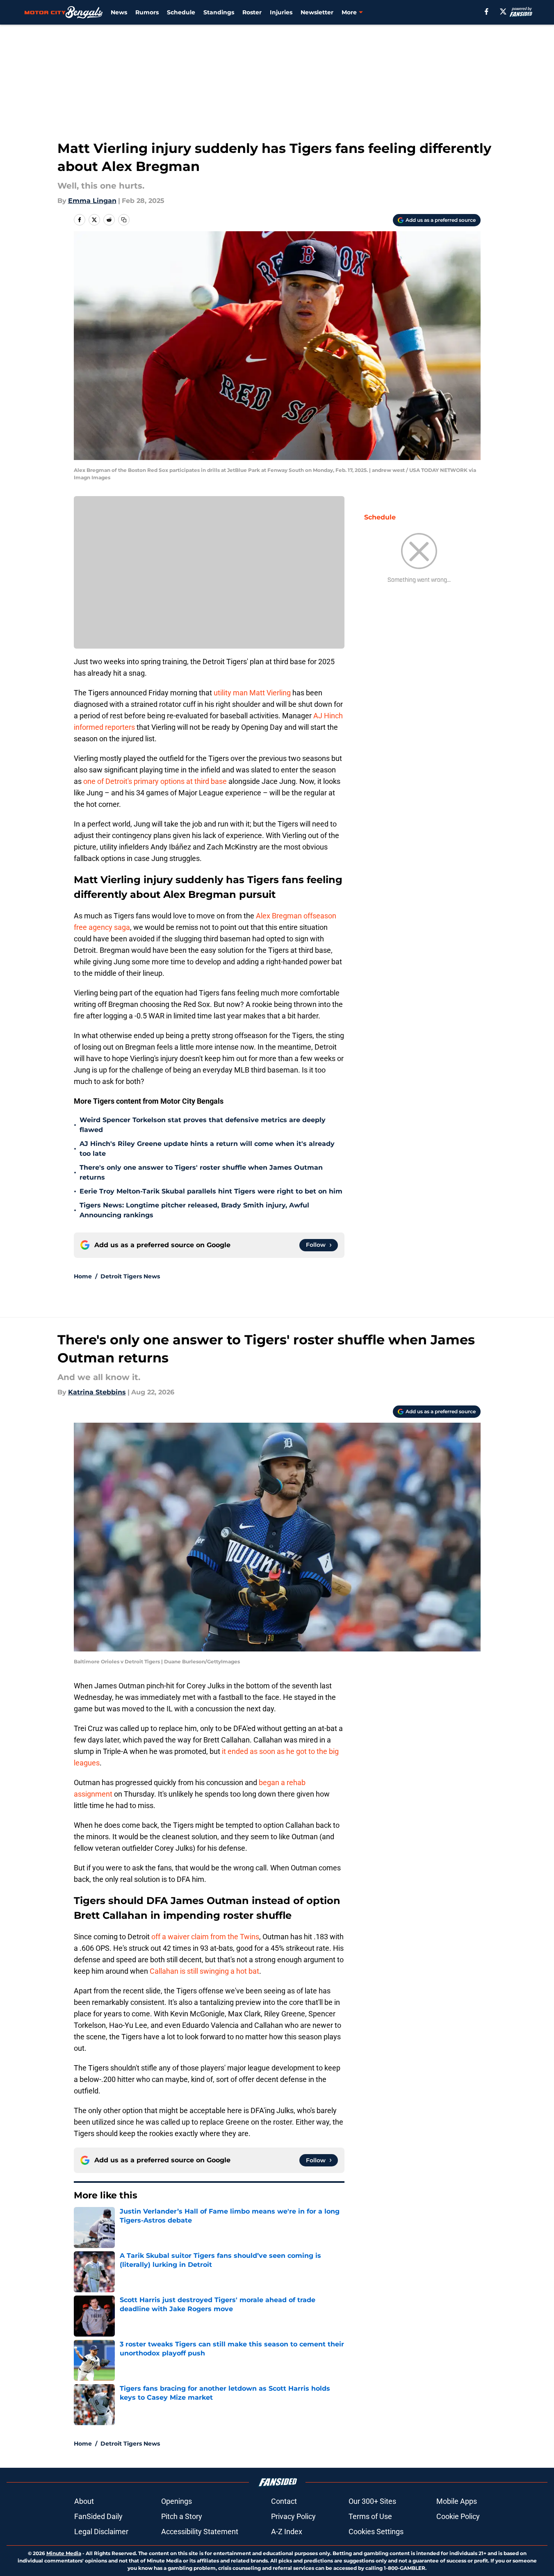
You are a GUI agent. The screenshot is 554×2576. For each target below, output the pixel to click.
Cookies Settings (376, 2532)
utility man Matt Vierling (252, 693)
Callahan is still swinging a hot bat (204, 1971)
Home (83, 1276)
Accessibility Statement (200, 2532)
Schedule (181, 12)
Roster (252, 12)
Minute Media (64, 2553)
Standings (219, 12)
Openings (177, 2501)
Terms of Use (370, 2516)
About (84, 2501)
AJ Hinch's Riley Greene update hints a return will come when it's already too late (207, 1149)
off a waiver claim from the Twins (205, 1937)
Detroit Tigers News (130, 1276)
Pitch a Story (182, 2516)
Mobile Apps (457, 2501)
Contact (284, 2501)
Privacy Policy (293, 2516)
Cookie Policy (458, 2516)
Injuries (281, 12)
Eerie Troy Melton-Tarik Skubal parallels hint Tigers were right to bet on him (211, 1191)
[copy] (124, 220)
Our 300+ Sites (372, 2501)
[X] (503, 11)
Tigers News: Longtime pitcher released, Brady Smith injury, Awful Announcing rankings (194, 1210)
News (119, 12)
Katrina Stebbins (97, 1392)
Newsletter (317, 12)
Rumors (147, 12)
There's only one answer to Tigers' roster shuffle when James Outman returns (201, 1172)
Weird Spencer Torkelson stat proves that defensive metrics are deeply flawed (203, 1125)
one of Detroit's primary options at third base (155, 781)
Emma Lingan (92, 201)
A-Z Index (287, 2532)
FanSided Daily (98, 2516)
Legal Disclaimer (101, 2532)
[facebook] (487, 11)
